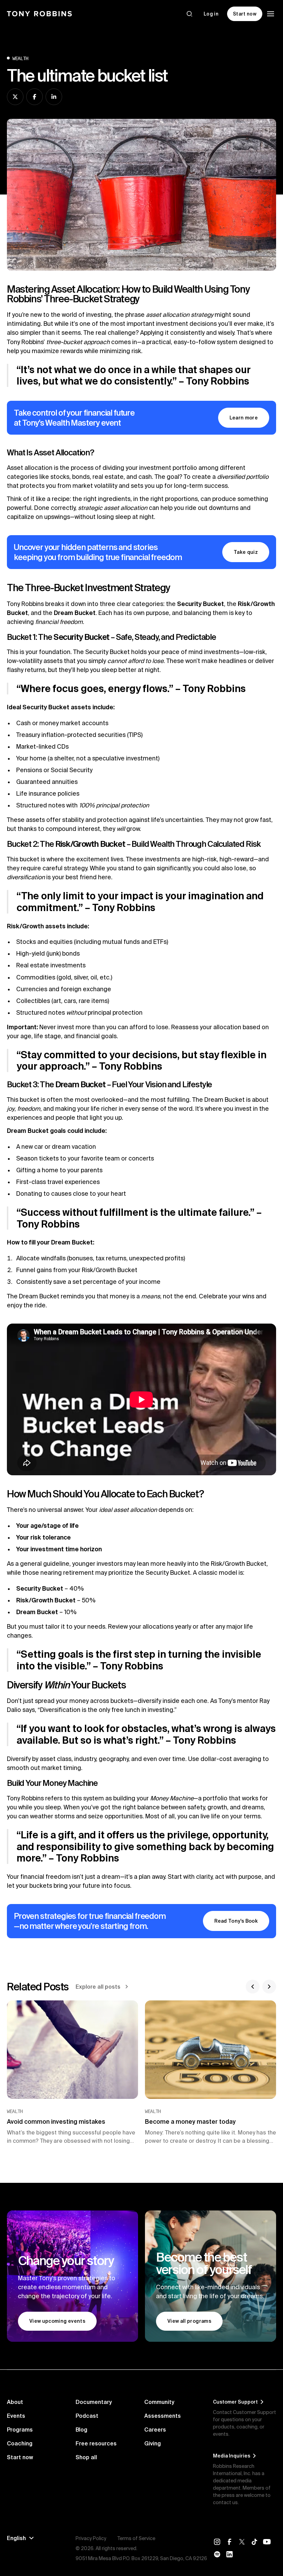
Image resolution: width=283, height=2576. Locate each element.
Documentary (94, 2402)
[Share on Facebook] (35, 97)
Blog (81, 2430)
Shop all (86, 2457)
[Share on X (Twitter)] (15, 97)
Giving (153, 2443)
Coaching (20, 2443)
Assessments (163, 2416)
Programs (20, 2430)
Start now (20, 2457)
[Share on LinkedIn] (54, 97)
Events (16, 2416)
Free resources (96, 2443)
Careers (155, 2430)
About (15, 2402)
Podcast (87, 2416)
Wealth (20, 58)
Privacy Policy (91, 2538)
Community (159, 2402)
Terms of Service (136, 2538)
